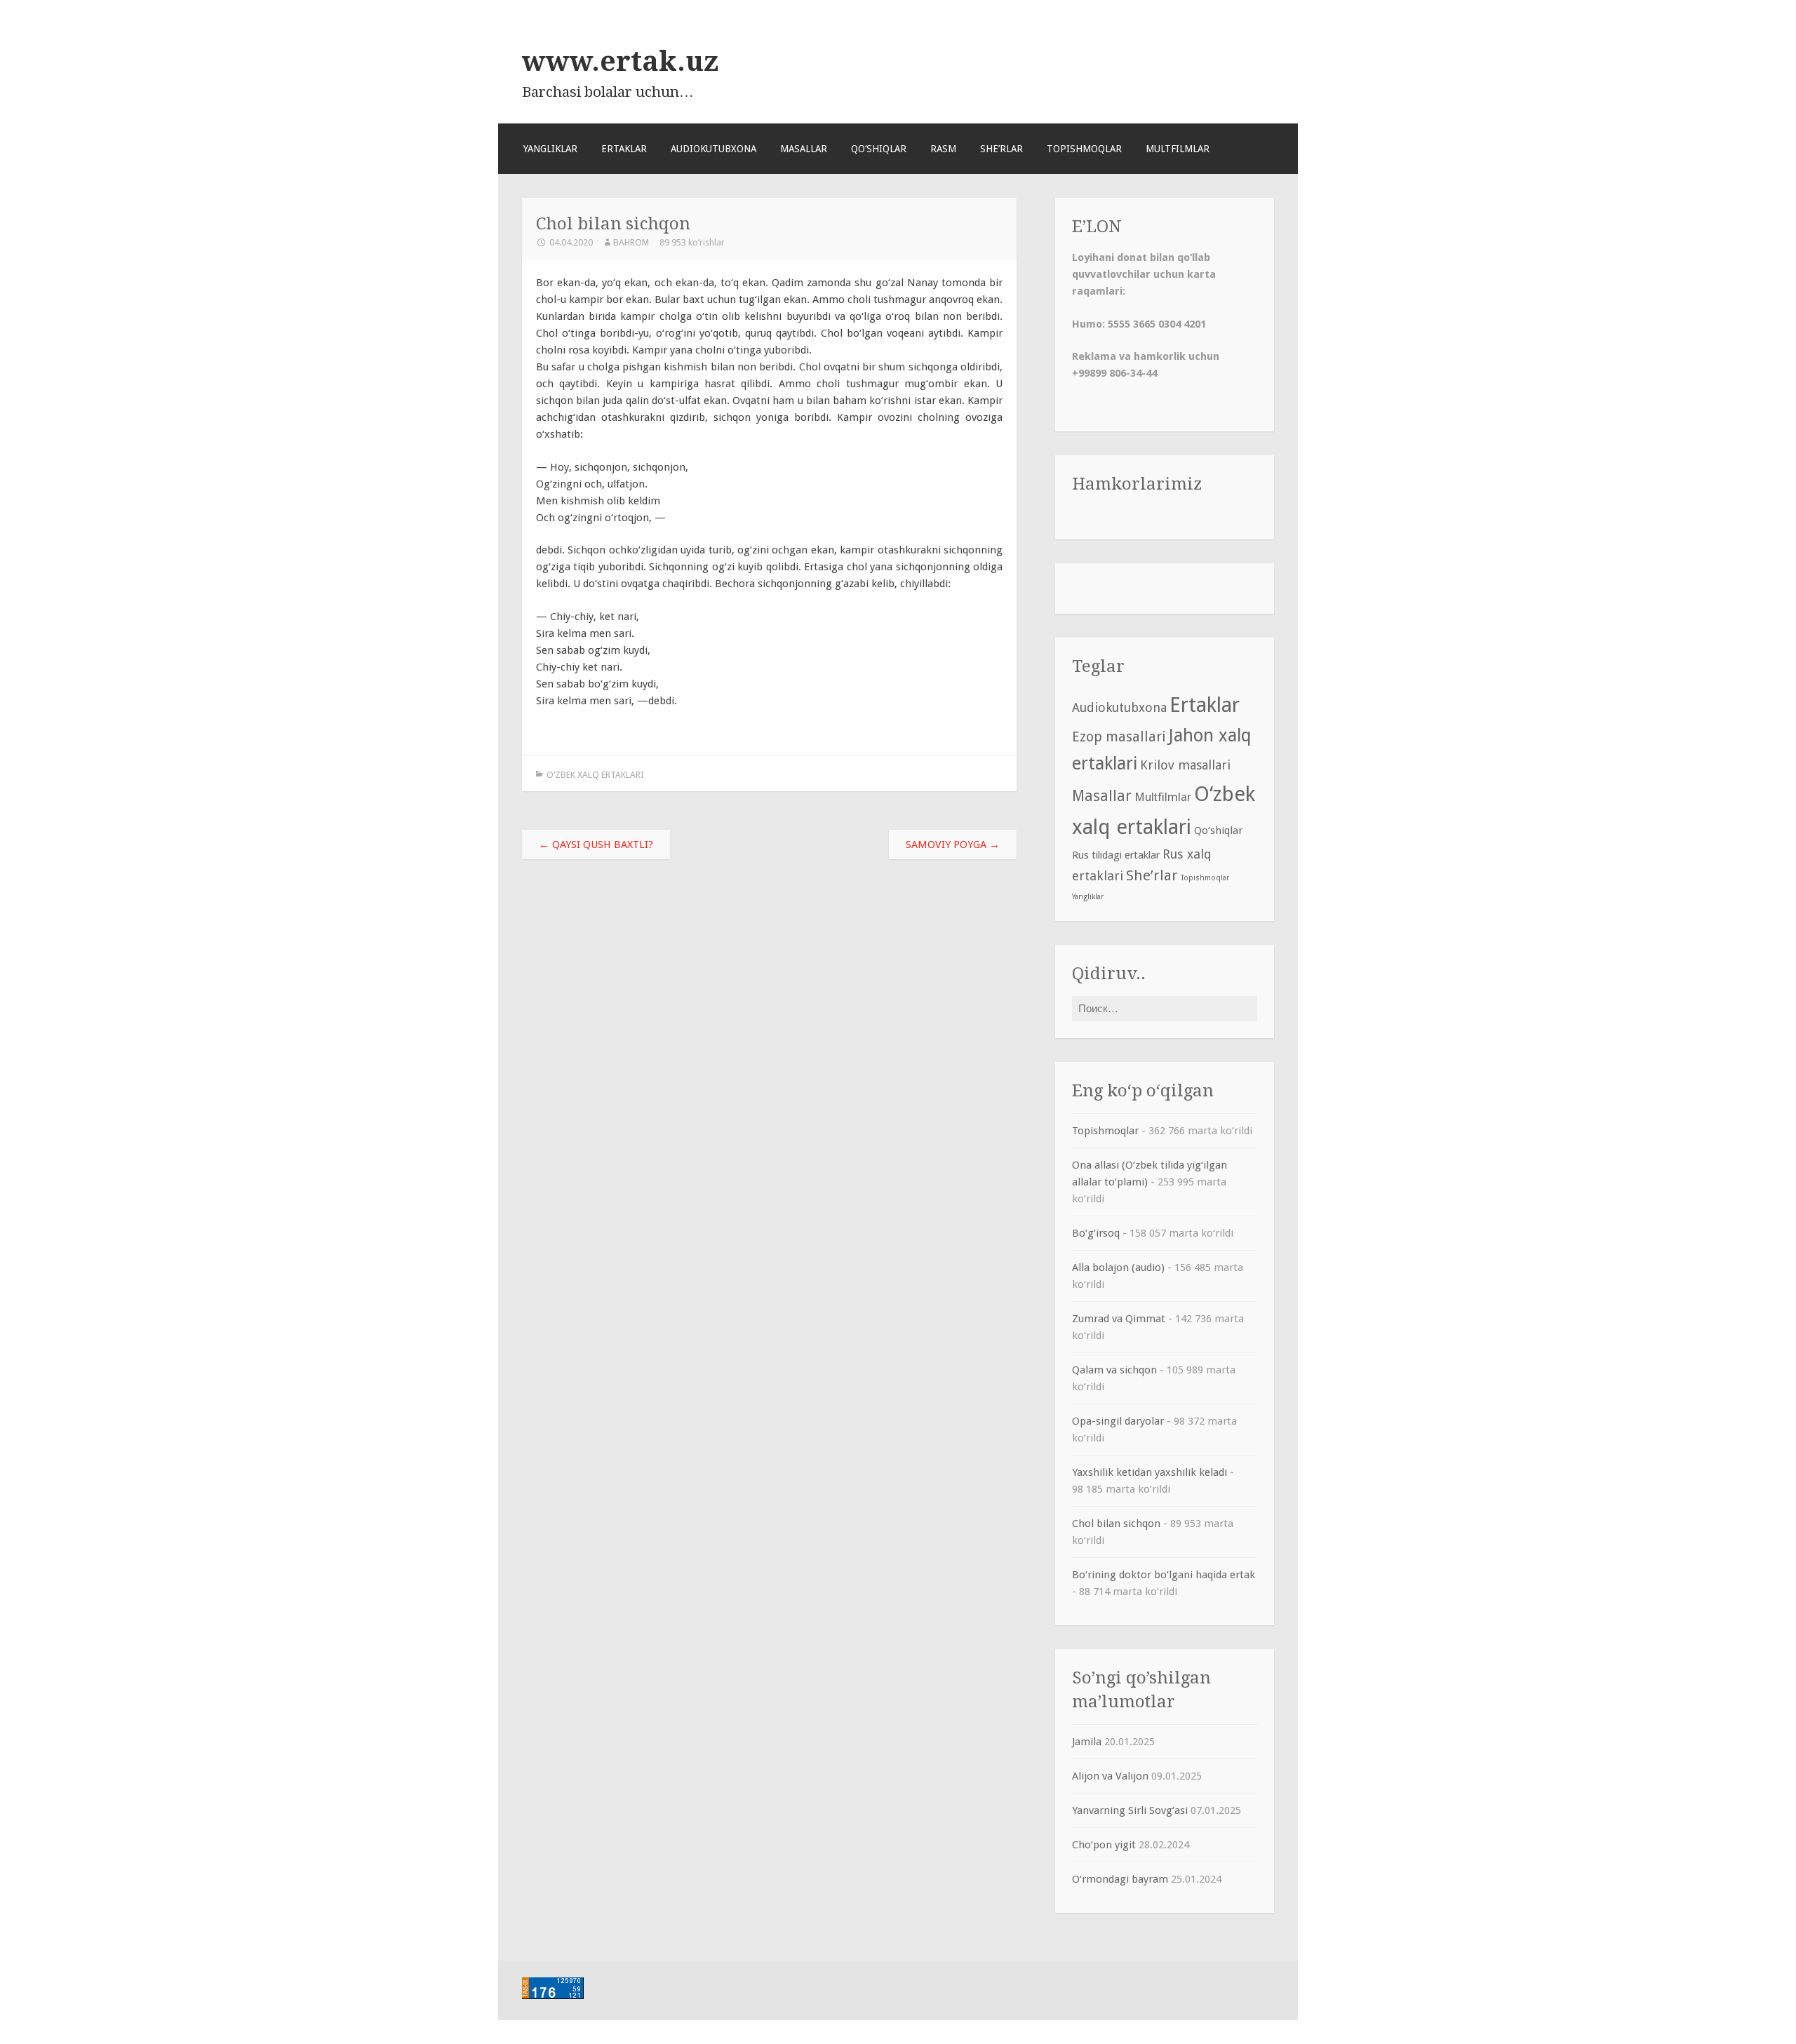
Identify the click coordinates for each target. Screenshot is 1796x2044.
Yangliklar (550, 149)
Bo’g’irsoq (1096, 1233)
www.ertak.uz (620, 61)
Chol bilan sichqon (1116, 1524)
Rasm (943, 149)
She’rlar (1001, 149)
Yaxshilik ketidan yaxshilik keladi (1150, 1472)
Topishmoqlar (1084, 149)
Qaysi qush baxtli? (596, 845)
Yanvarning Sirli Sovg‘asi (1130, 1810)
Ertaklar (624, 149)
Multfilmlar (1178, 149)
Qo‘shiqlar (879, 149)
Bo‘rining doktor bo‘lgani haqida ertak (1164, 1575)
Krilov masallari (1185, 765)
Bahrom (631, 242)
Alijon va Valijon (1110, 1776)
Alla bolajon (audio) (1118, 1268)
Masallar (804, 149)
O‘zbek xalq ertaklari (595, 775)
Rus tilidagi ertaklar (1116, 855)
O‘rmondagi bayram (1120, 1879)
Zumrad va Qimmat (1119, 1319)
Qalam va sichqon (1114, 1370)
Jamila (1087, 1742)
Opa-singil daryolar (1118, 1421)
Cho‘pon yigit (1104, 1845)
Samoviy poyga (953, 845)
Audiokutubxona (713, 149)
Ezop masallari (1119, 737)
